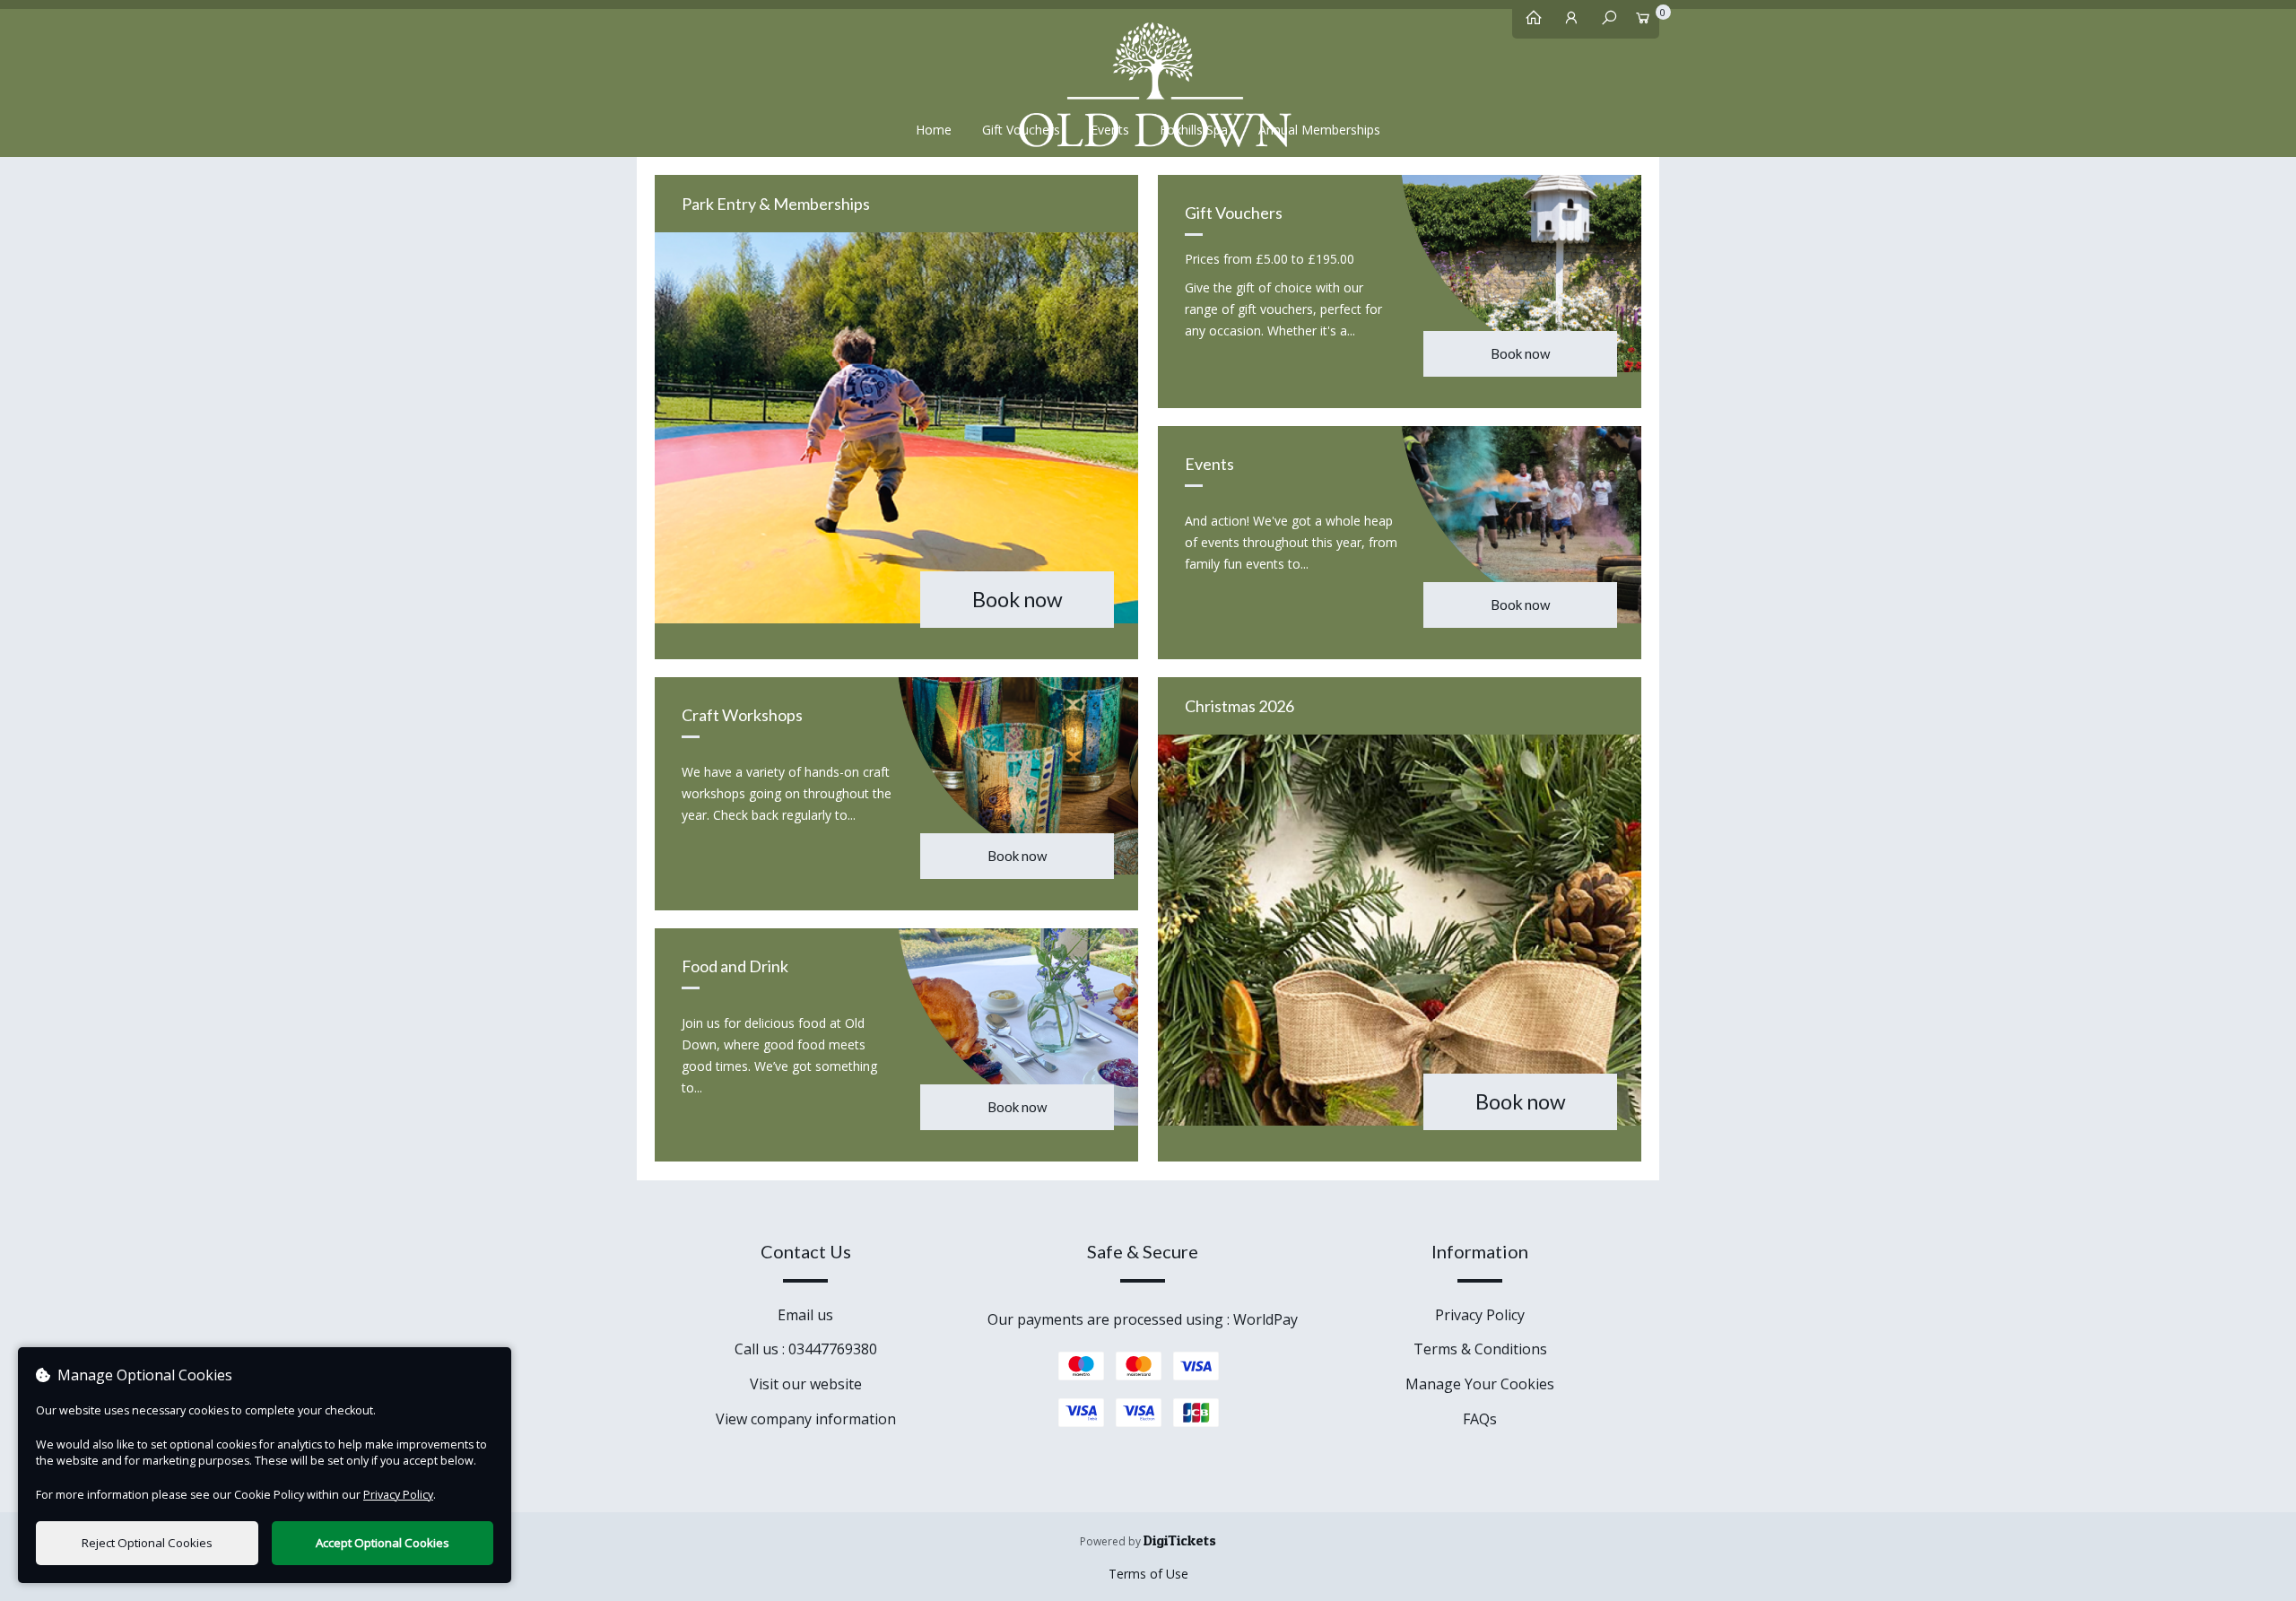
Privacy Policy (1480, 1315)
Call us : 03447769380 (806, 1349)
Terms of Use (1148, 1574)
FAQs (1480, 1419)
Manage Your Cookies (1480, 1384)
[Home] (1529, 22)
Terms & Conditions (1480, 1349)
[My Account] (1567, 22)
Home (934, 130)
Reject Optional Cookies (147, 1543)
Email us (805, 1315)
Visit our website (806, 1384)
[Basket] (1642, 22)
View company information (806, 1419)
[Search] (1605, 22)
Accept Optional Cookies (383, 1543)
